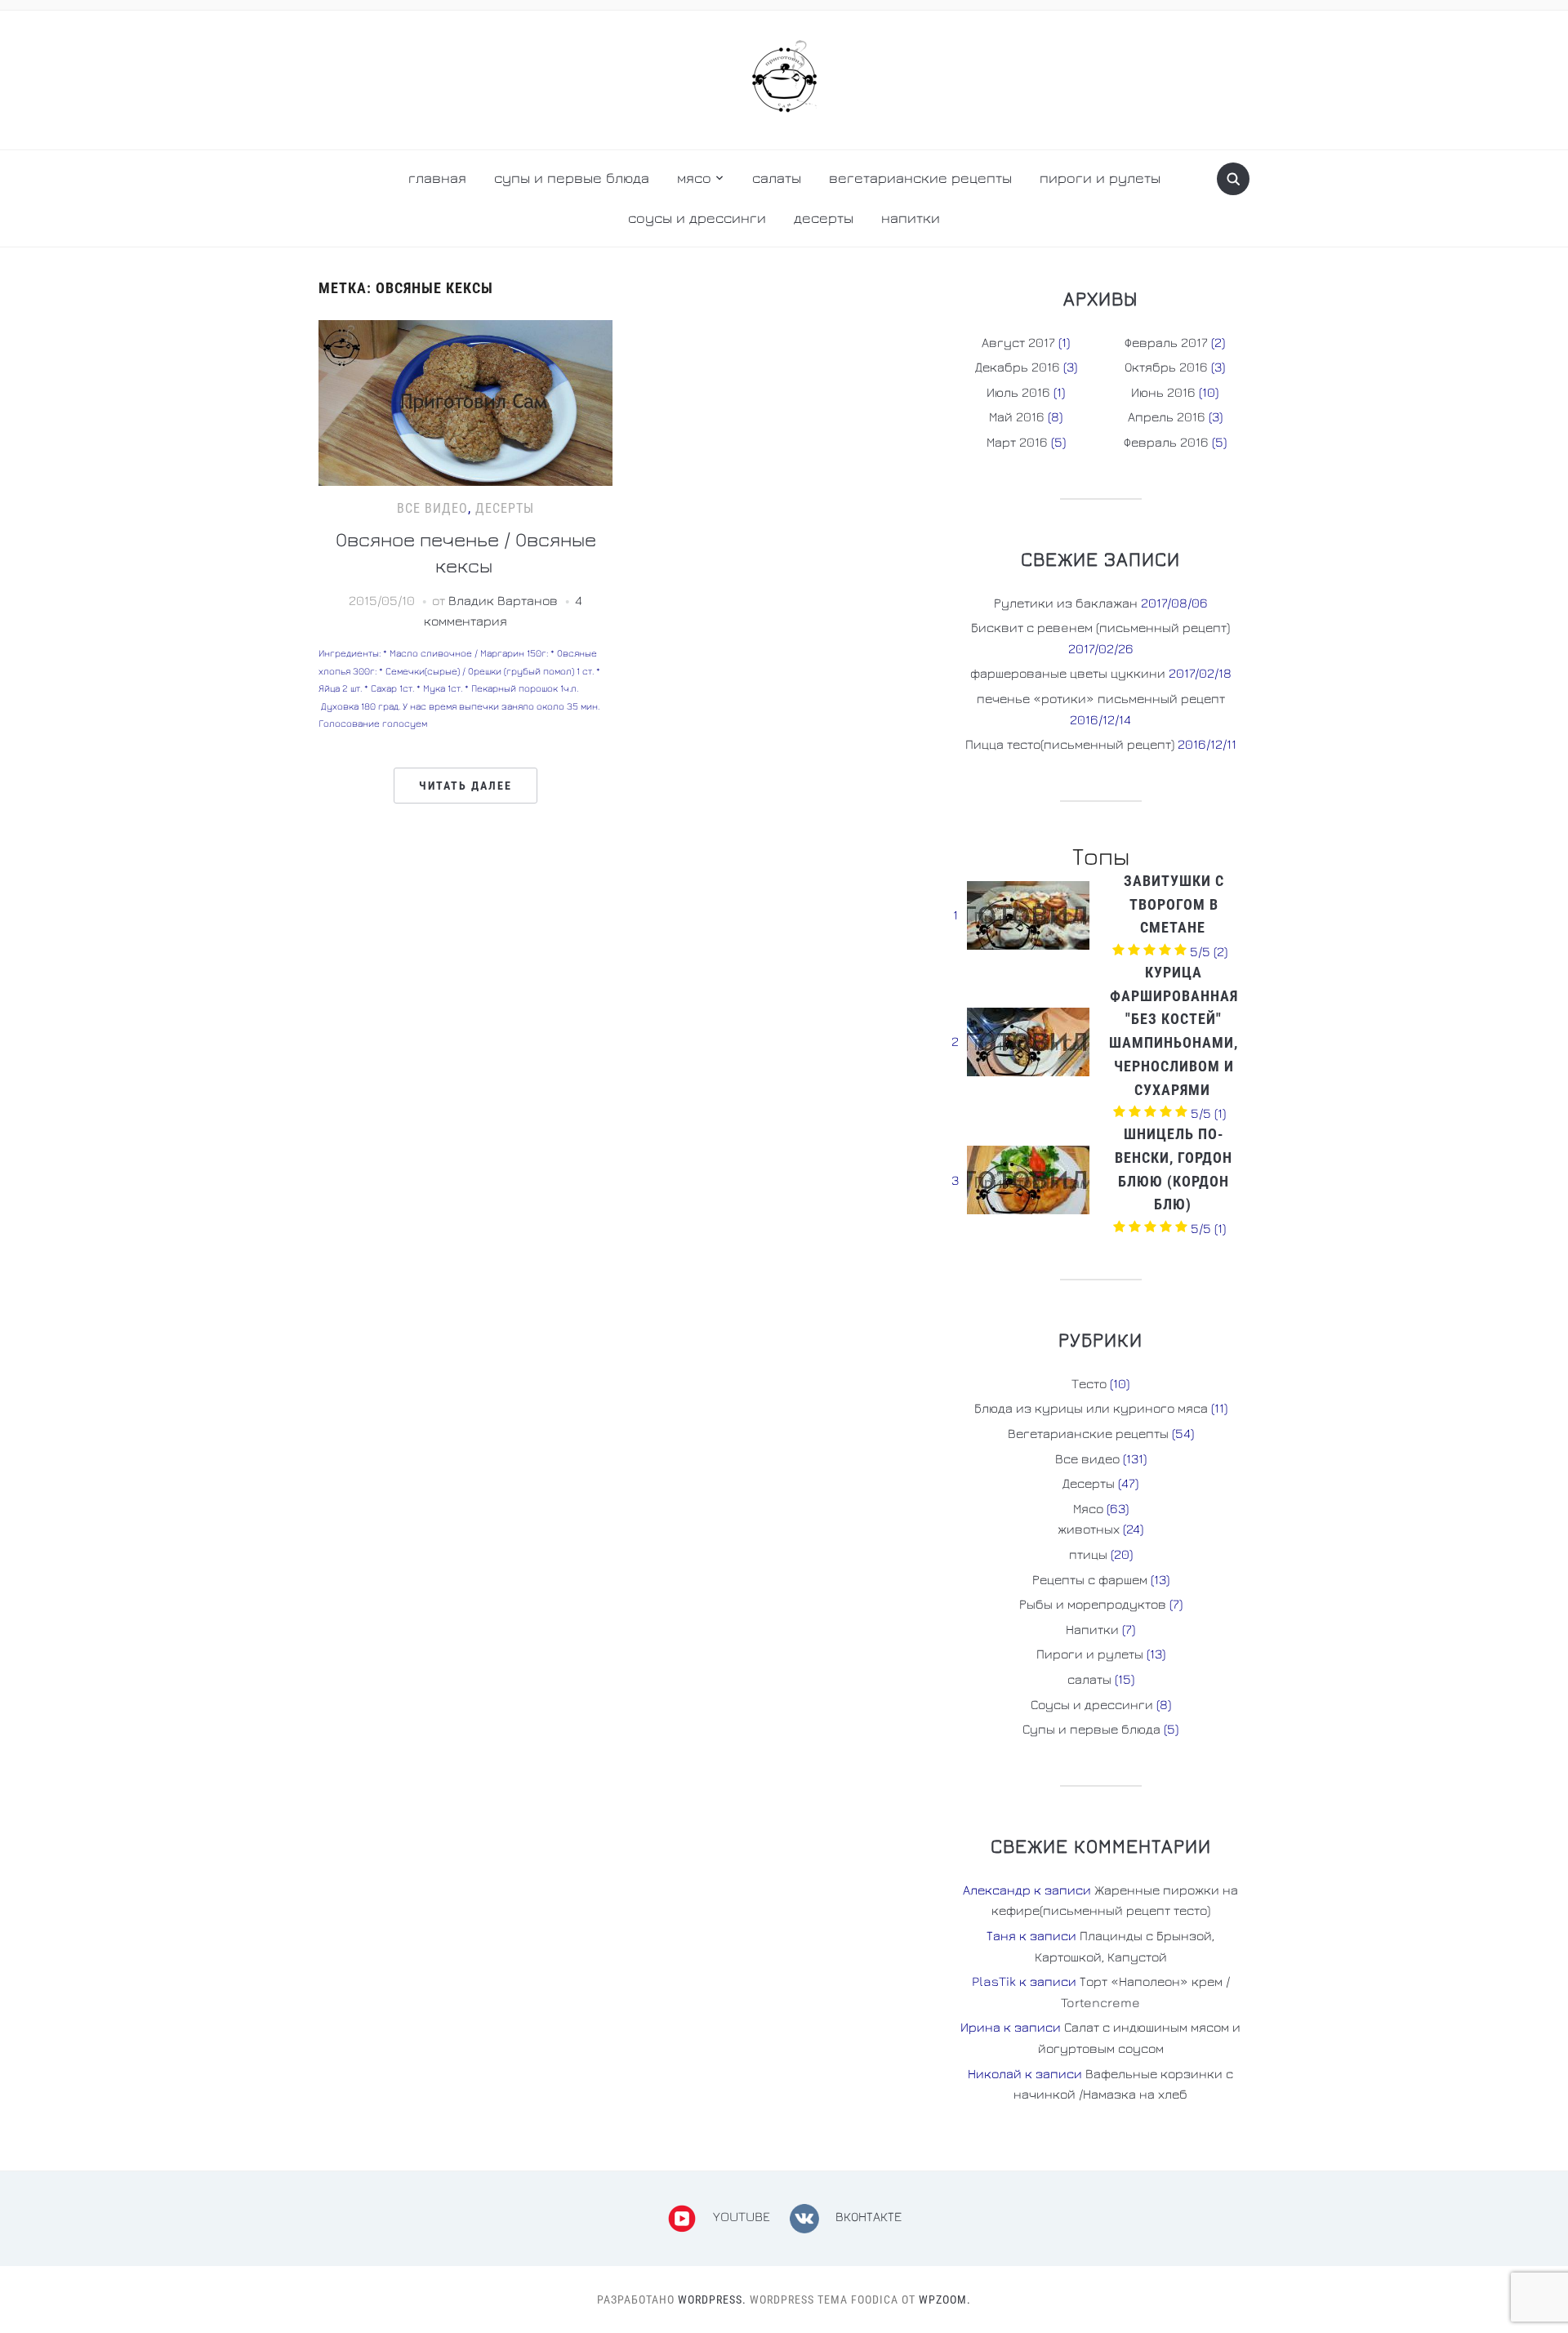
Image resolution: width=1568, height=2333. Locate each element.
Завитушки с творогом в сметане (1174, 904)
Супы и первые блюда (572, 178)
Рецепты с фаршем (1090, 1579)
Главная (437, 178)
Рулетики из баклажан (1066, 603)
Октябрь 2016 (1166, 367)
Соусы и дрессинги (697, 218)
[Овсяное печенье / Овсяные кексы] (465, 401)
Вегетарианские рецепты (1088, 1433)
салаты (777, 178)
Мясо (694, 178)
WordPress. (712, 2300)
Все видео (432, 508)
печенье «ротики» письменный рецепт (1101, 698)
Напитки (911, 218)
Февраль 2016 (1166, 442)
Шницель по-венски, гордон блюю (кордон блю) (1174, 1169)
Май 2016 (1017, 416)
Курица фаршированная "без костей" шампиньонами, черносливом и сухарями (1174, 1031)
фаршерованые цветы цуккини (1068, 673)
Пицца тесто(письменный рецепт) (1070, 744)
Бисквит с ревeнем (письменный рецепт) (1100, 627)
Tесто (1089, 1383)
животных (1089, 1529)
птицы (1088, 1554)
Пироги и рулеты (1100, 178)
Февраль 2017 (1166, 342)
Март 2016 (1017, 442)
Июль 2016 (1018, 392)
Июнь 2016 (1163, 392)
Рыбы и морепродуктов (1093, 1604)
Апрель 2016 (1167, 416)
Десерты (824, 218)
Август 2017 (1018, 342)
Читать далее (465, 786)
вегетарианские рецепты (920, 178)
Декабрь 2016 (1018, 367)
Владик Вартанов (503, 600)
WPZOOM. (945, 2300)
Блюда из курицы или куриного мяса (1091, 1408)
